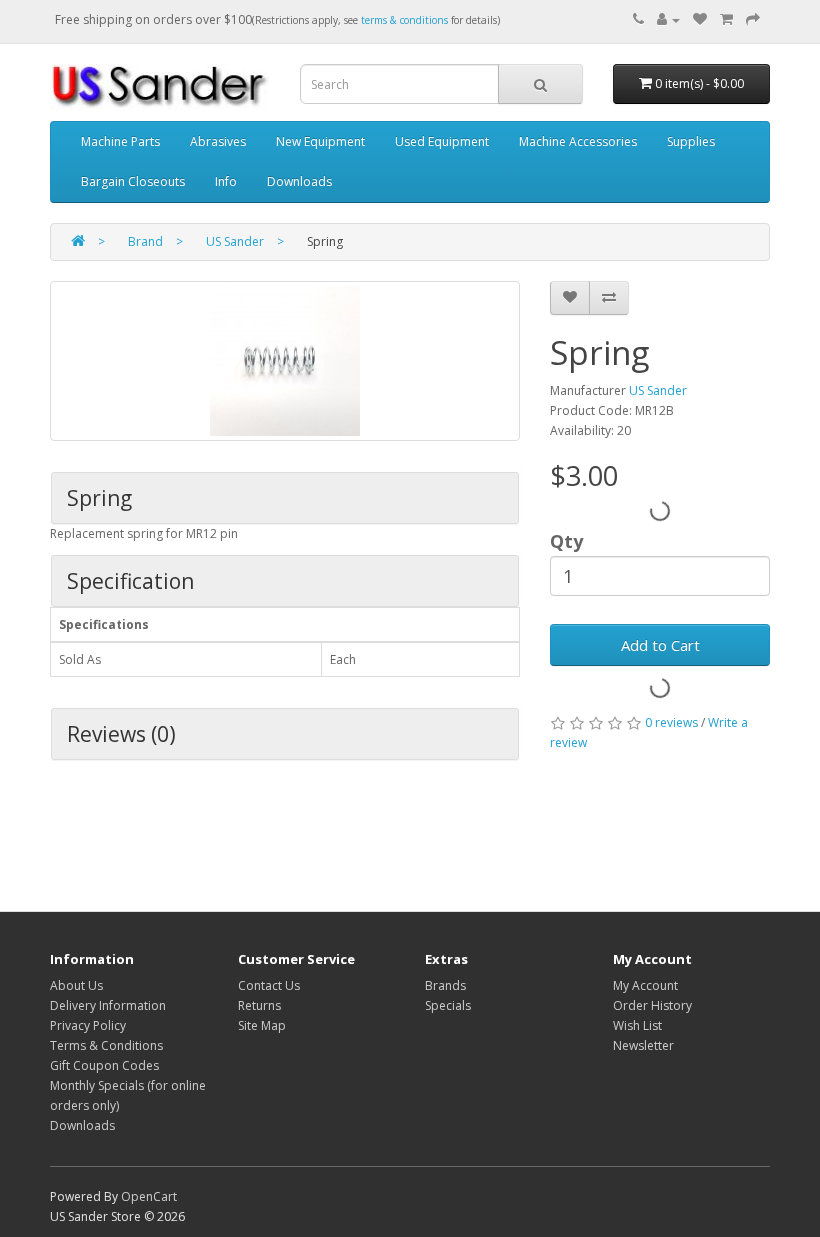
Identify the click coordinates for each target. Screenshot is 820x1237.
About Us (76, 985)
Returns (259, 1005)
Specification (130, 581)
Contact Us (269, 985)
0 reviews (671, 722)
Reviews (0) (121, 734)
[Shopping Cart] (726, 19)
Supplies (691, 141)
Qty (566, 541)
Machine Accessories (578, 141)
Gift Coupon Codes (104, 1065)
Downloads (299, 181)
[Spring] (285, 361)
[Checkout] (753, 19)
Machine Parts (120, 141)
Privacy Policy (88, 1025)
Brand (145, 241)
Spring (99, 498)
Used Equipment (442, 141)
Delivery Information (108, 1005)
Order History (652, 1005)
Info (226, 181)
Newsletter (643, 1045)
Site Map (262, 1025)
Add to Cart (660, 645)
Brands (445, 985)
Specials (448, 1005)
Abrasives (218, 141)
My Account (645, 985)
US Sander (235, 241)
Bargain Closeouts (133, 181)
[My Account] (668, 19)
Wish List (637, 1025)
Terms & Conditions (106, 1045)
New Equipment (320, 141)
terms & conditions (404, 20)
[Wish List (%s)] (700, 19)
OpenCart (149, 1196)
